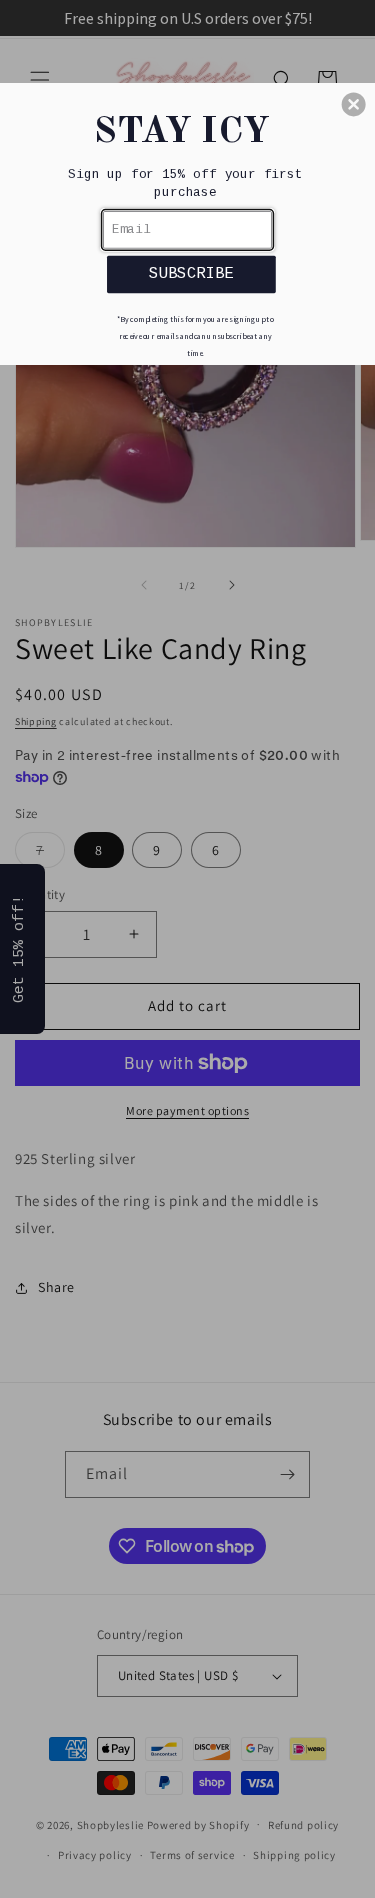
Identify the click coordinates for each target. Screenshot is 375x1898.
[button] (354, 104)
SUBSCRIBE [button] (191, 273)
